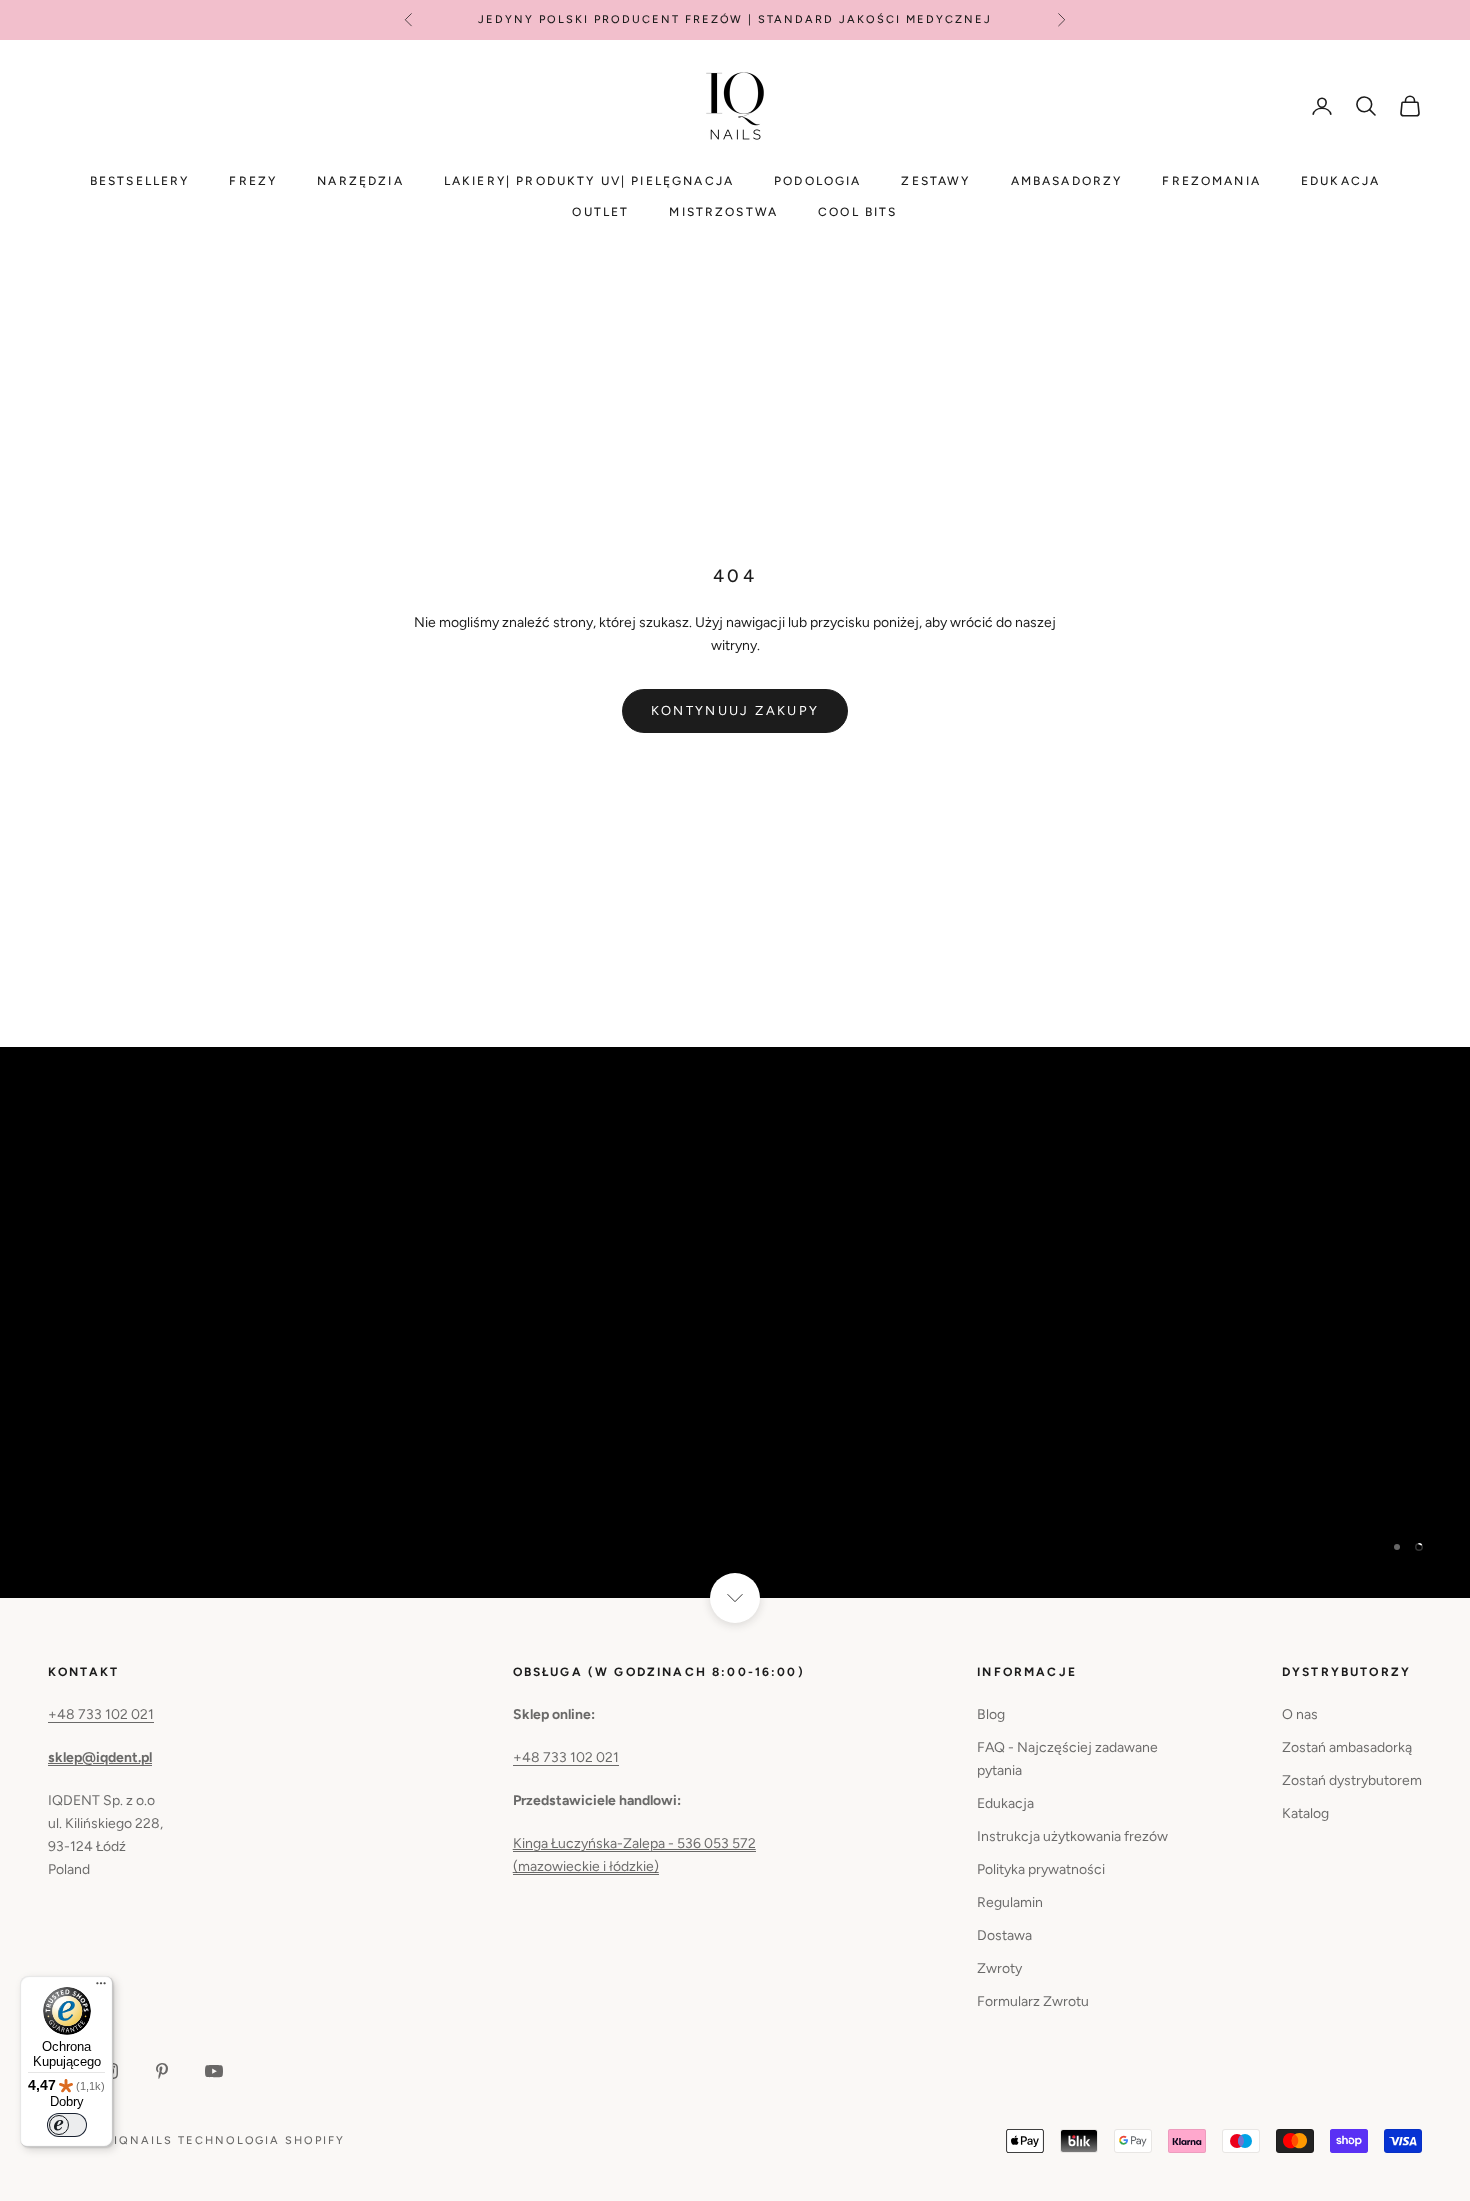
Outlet (600, 212)
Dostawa (1004, 1935)
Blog (991, 1714)
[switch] (67, 2125)
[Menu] (101, 1988)
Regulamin (1010, 1902)
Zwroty (999, 1968)
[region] (735, 1322)
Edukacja (1340, 181)
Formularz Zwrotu (1033, 2001)
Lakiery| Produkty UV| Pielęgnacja (589, 181)
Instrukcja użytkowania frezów (1072, 1836)
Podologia (817, 181)
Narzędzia (360, 181)
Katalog (1305, 1813)
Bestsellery (140, 181)
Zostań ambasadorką (1347, 1747)
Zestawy (935, 181)
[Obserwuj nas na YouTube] (214, 2071)
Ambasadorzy (1067, 181)
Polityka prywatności (1041, 1869)
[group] (735, 1322)
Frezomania (1211, 181)
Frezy (253, 181)
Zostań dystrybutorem (1352, 1780)
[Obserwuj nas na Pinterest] (162, 2071)
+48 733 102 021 (101, 1714)
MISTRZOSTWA (723, 212)
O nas (1300, 1714)
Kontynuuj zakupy (735, 710)
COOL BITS (857, 212)
